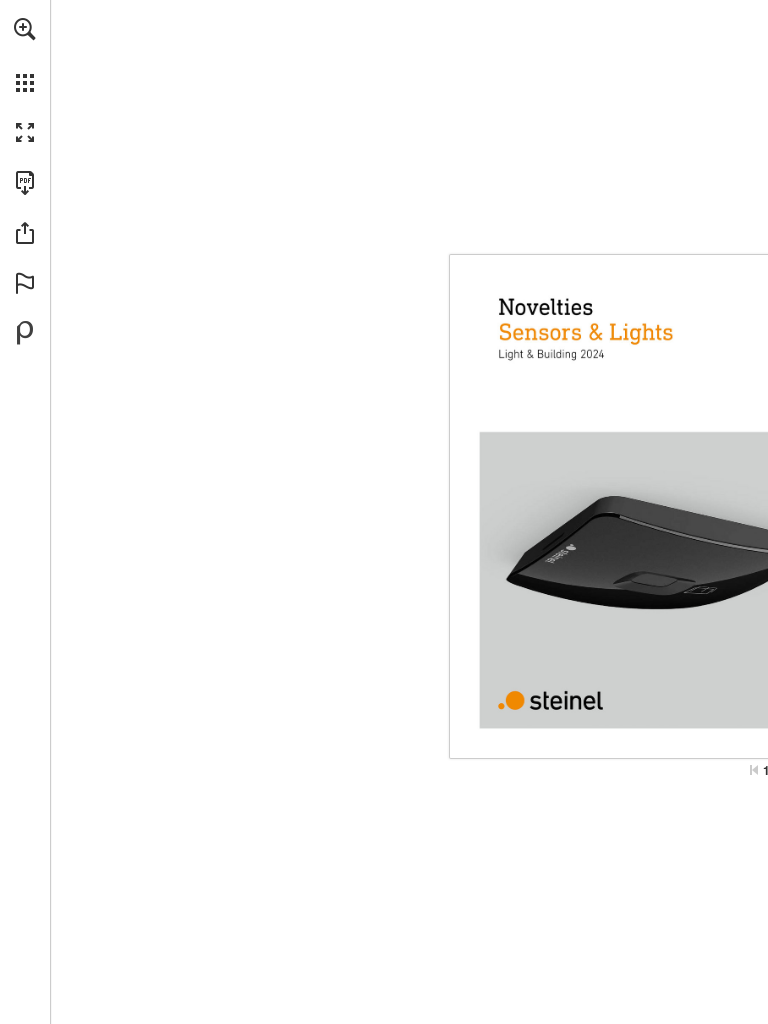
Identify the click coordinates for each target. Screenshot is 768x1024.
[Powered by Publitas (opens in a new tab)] (25, 333)
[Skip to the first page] (754, 770)
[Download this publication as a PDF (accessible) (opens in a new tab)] (25, 183)
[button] (25, 29)
